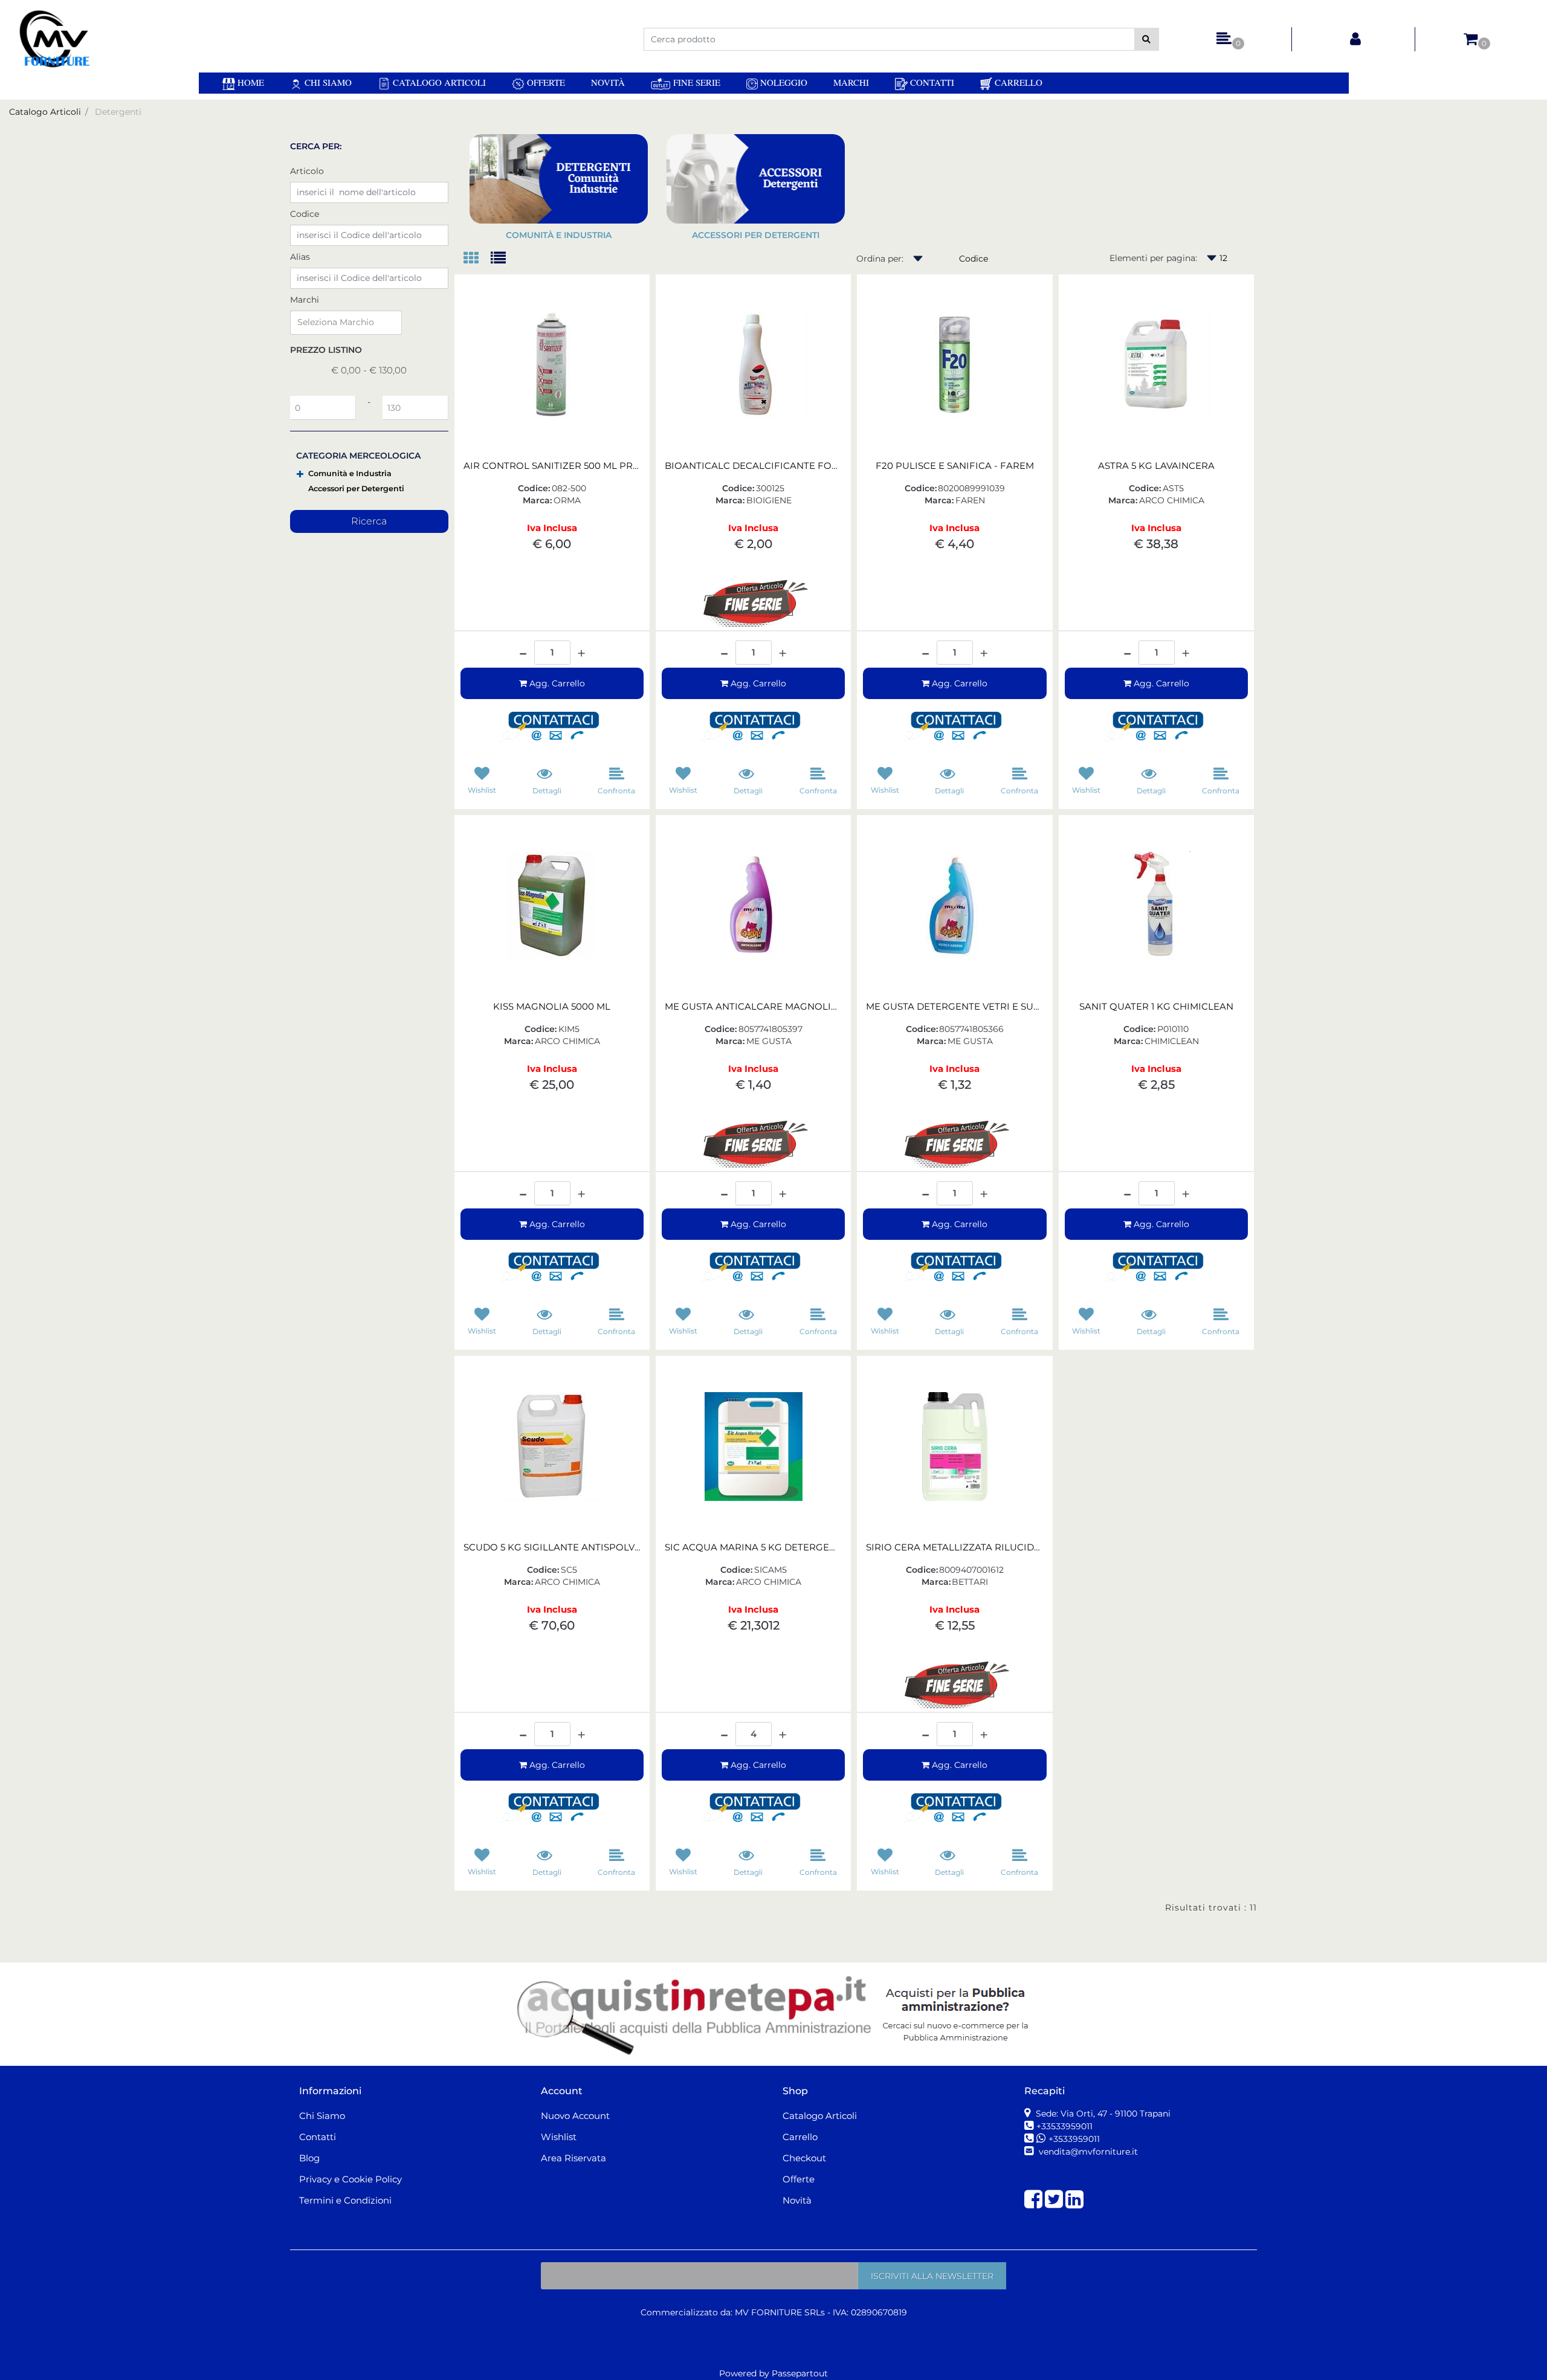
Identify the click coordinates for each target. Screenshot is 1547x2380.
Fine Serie (695, 82)
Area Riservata (573, 2158)
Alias (300, 257)
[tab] (477, 259)
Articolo (307, 171)
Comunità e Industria (350, 473)
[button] (1147, 39)
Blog (309, 2158)
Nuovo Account (575, 2116)
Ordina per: (880, 259)
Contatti (931, 82)
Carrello (1017, 82)
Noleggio (783, 82)
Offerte (545, 82)
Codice (305, 214)
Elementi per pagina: (1153, 258)
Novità (608, 82)
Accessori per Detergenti (356, 489)
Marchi (851, 82)
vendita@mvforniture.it (1087, 2152)
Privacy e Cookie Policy (350, 2179)
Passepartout (800, 2373)
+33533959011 (1064, 2126)
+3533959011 (1074, 2139)
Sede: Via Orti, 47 (1102, 2114)
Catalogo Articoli (438, 82)
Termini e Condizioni (345, 2200)
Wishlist (559, 2137)
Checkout (804, 2158)
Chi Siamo (327, 82)
